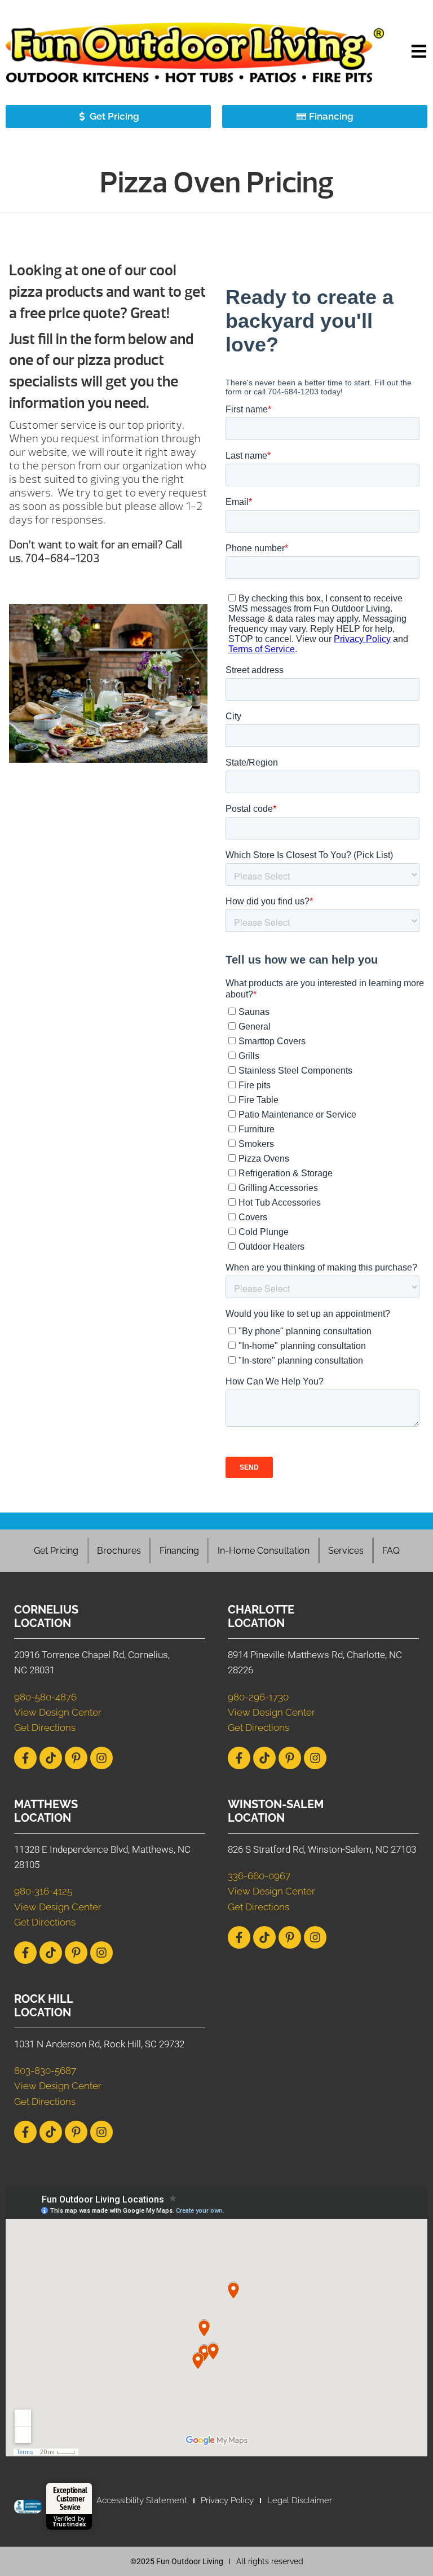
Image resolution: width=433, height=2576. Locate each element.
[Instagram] (101, 1758)
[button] (419, 53)
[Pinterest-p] (76, 1758)
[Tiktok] (51, 1758)
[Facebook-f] (25, 1758)
